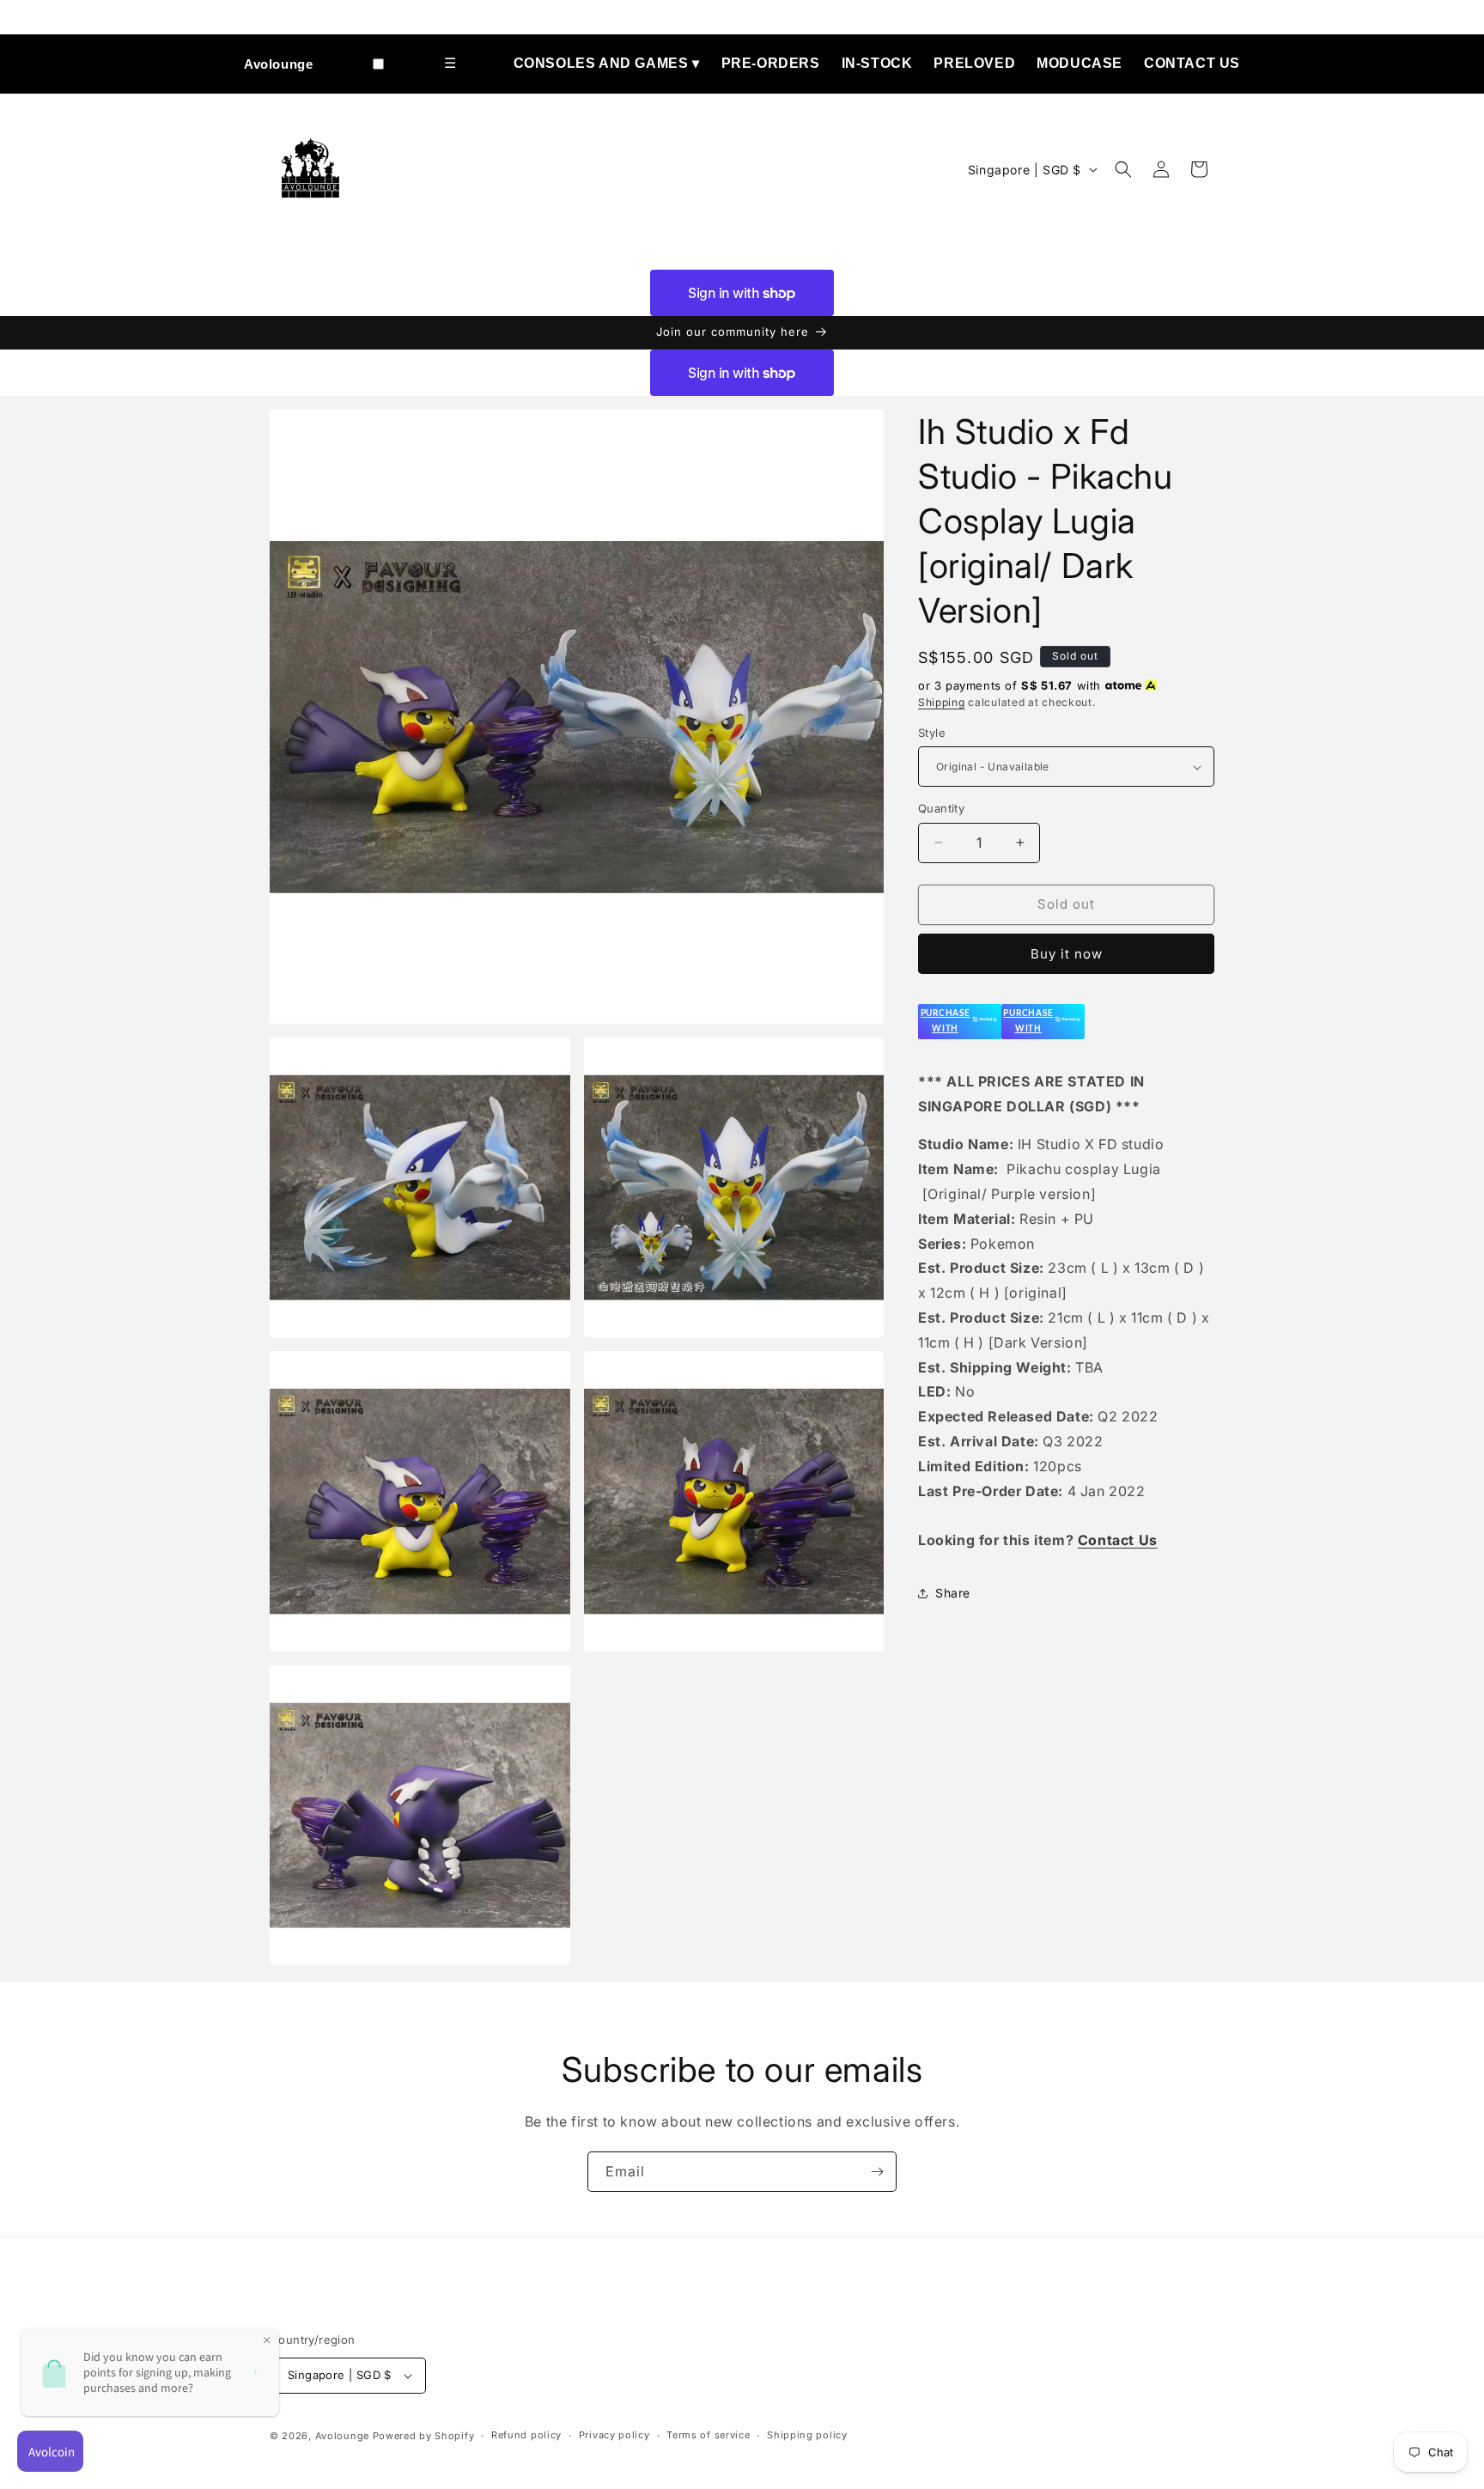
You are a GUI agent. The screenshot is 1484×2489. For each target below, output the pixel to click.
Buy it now (1067, 954)
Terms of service (708, 2435)
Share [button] (953, 1593)
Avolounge (278, 64)
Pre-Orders (771, 63)
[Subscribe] (877, 2172)
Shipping (942, 702)
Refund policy (526, 2435)
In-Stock (877, 63)
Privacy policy (614, 2435)
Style (932, 733)
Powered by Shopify (424, 2436)
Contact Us (1192, 63)
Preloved (974, 63)
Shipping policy (807, 2435)
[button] (1123, 169)
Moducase (1080, 63)
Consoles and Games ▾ (607, 63)
